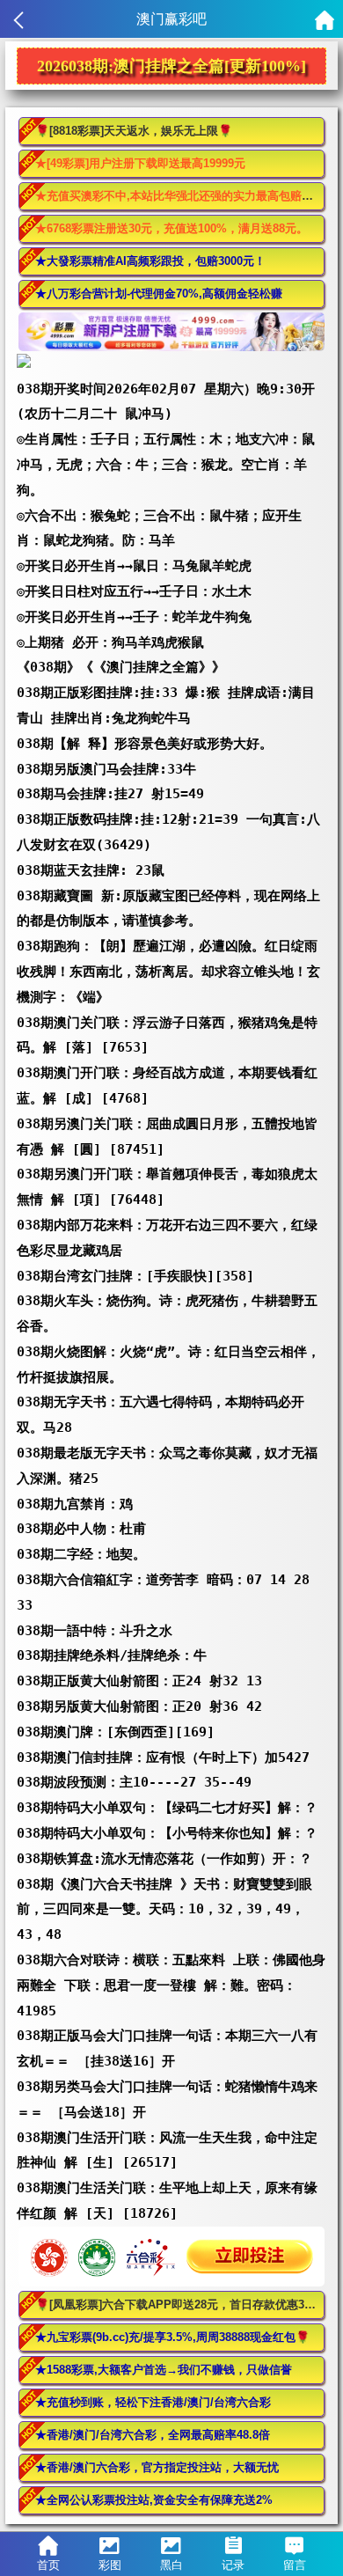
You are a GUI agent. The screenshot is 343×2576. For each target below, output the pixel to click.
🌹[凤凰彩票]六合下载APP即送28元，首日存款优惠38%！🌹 (180, 2304)
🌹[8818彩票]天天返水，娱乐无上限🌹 (134, 131)
